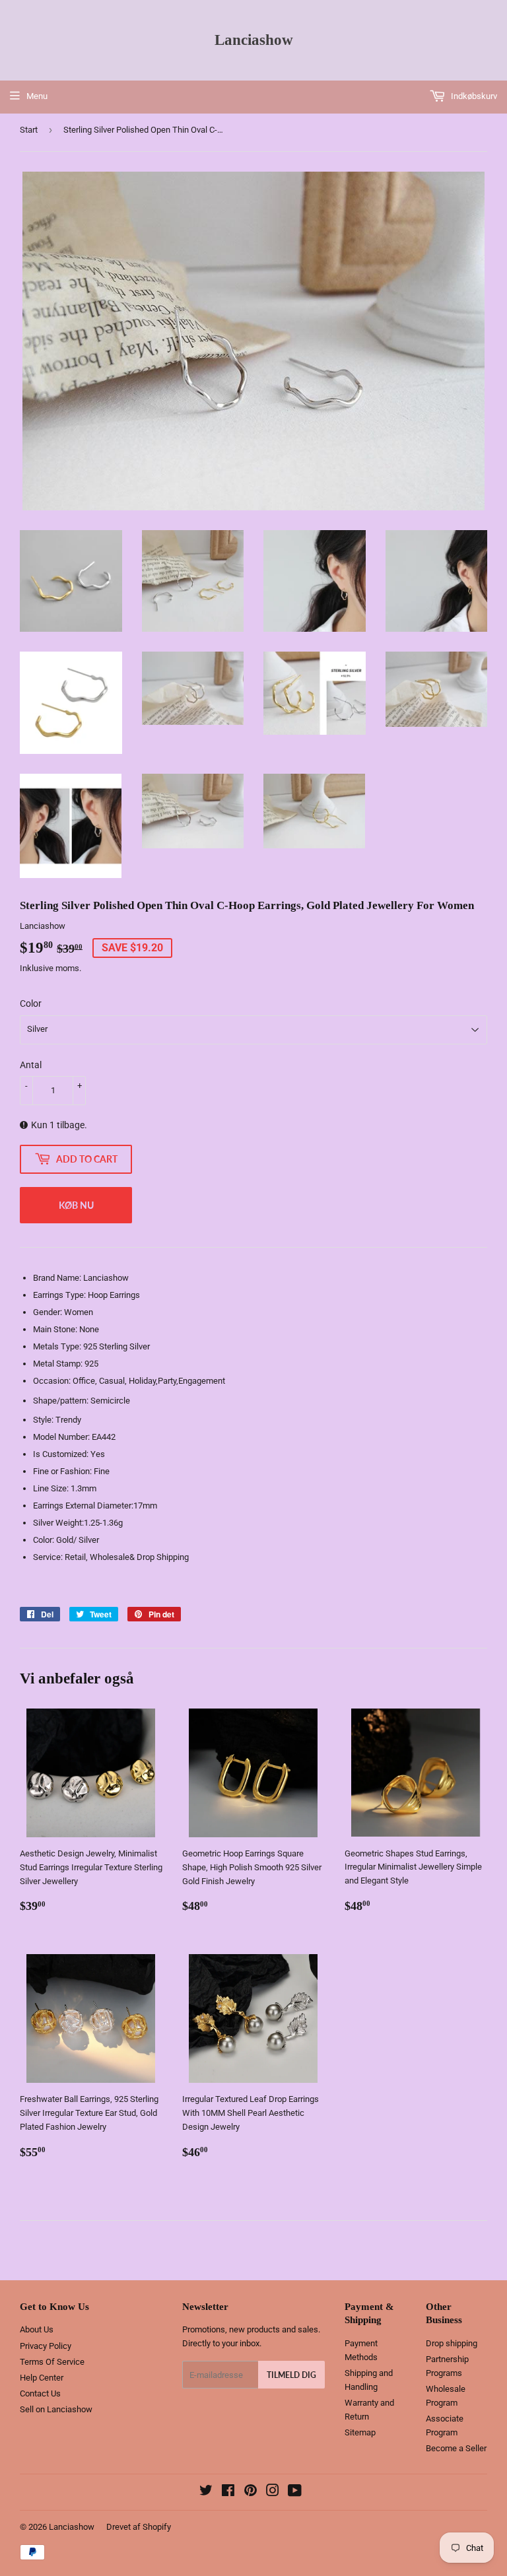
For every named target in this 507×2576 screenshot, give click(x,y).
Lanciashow (254, 40)
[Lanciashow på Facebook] (228, 2492)
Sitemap (360, 2432)
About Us (37, 2329)
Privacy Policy (46, 2346)
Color (31, 1003)
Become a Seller (456, 2448)
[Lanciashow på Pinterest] (251, 2492)
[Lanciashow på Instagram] (273, 2492)
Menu (37, 96)
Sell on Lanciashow (56, 2409)
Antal (31, 1065)
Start (29, 130)
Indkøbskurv (473, 96)
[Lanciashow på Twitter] (206, 2492)
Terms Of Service (52, 2362)
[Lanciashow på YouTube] (295, 2492)
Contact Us (40, 2393)
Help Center (42, 2378)
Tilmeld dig (291, 2375)
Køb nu (76, 1205)
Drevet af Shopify (139, 2527)
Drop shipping (452, 2343)
